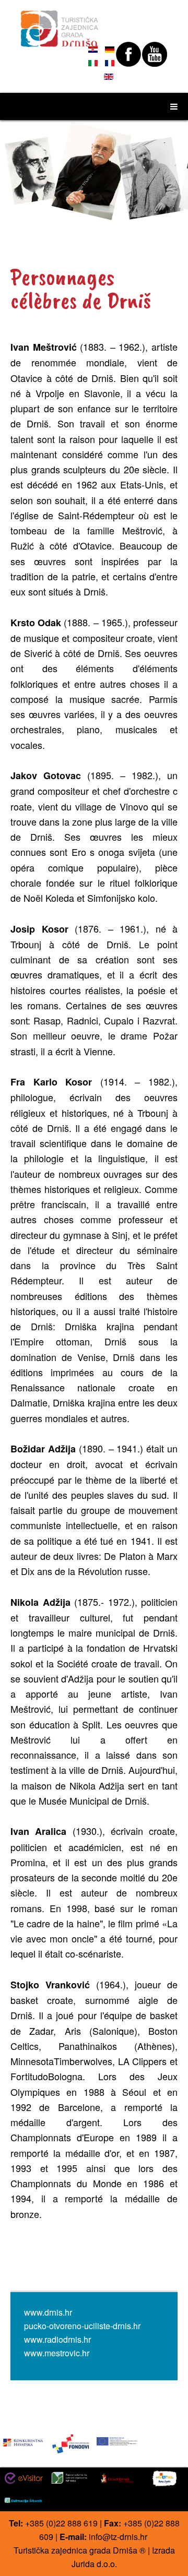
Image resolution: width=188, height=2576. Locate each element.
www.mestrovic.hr (57, 2353)
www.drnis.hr (48, 2312)
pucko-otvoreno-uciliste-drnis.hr (82, 2326)
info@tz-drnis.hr (118, 2537)
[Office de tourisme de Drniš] (60, 24)
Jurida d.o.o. (94, 2564)
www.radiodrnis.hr (57, 2339)
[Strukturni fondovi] (70, 2443)
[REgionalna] (23, 2441)
